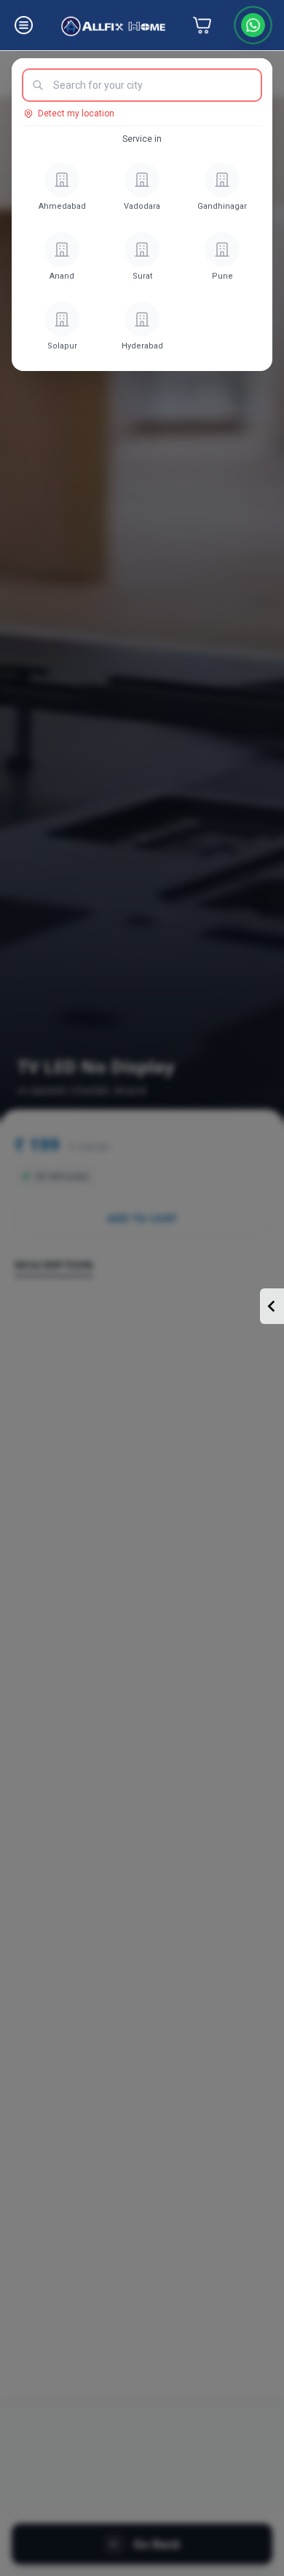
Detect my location (76, 113)
